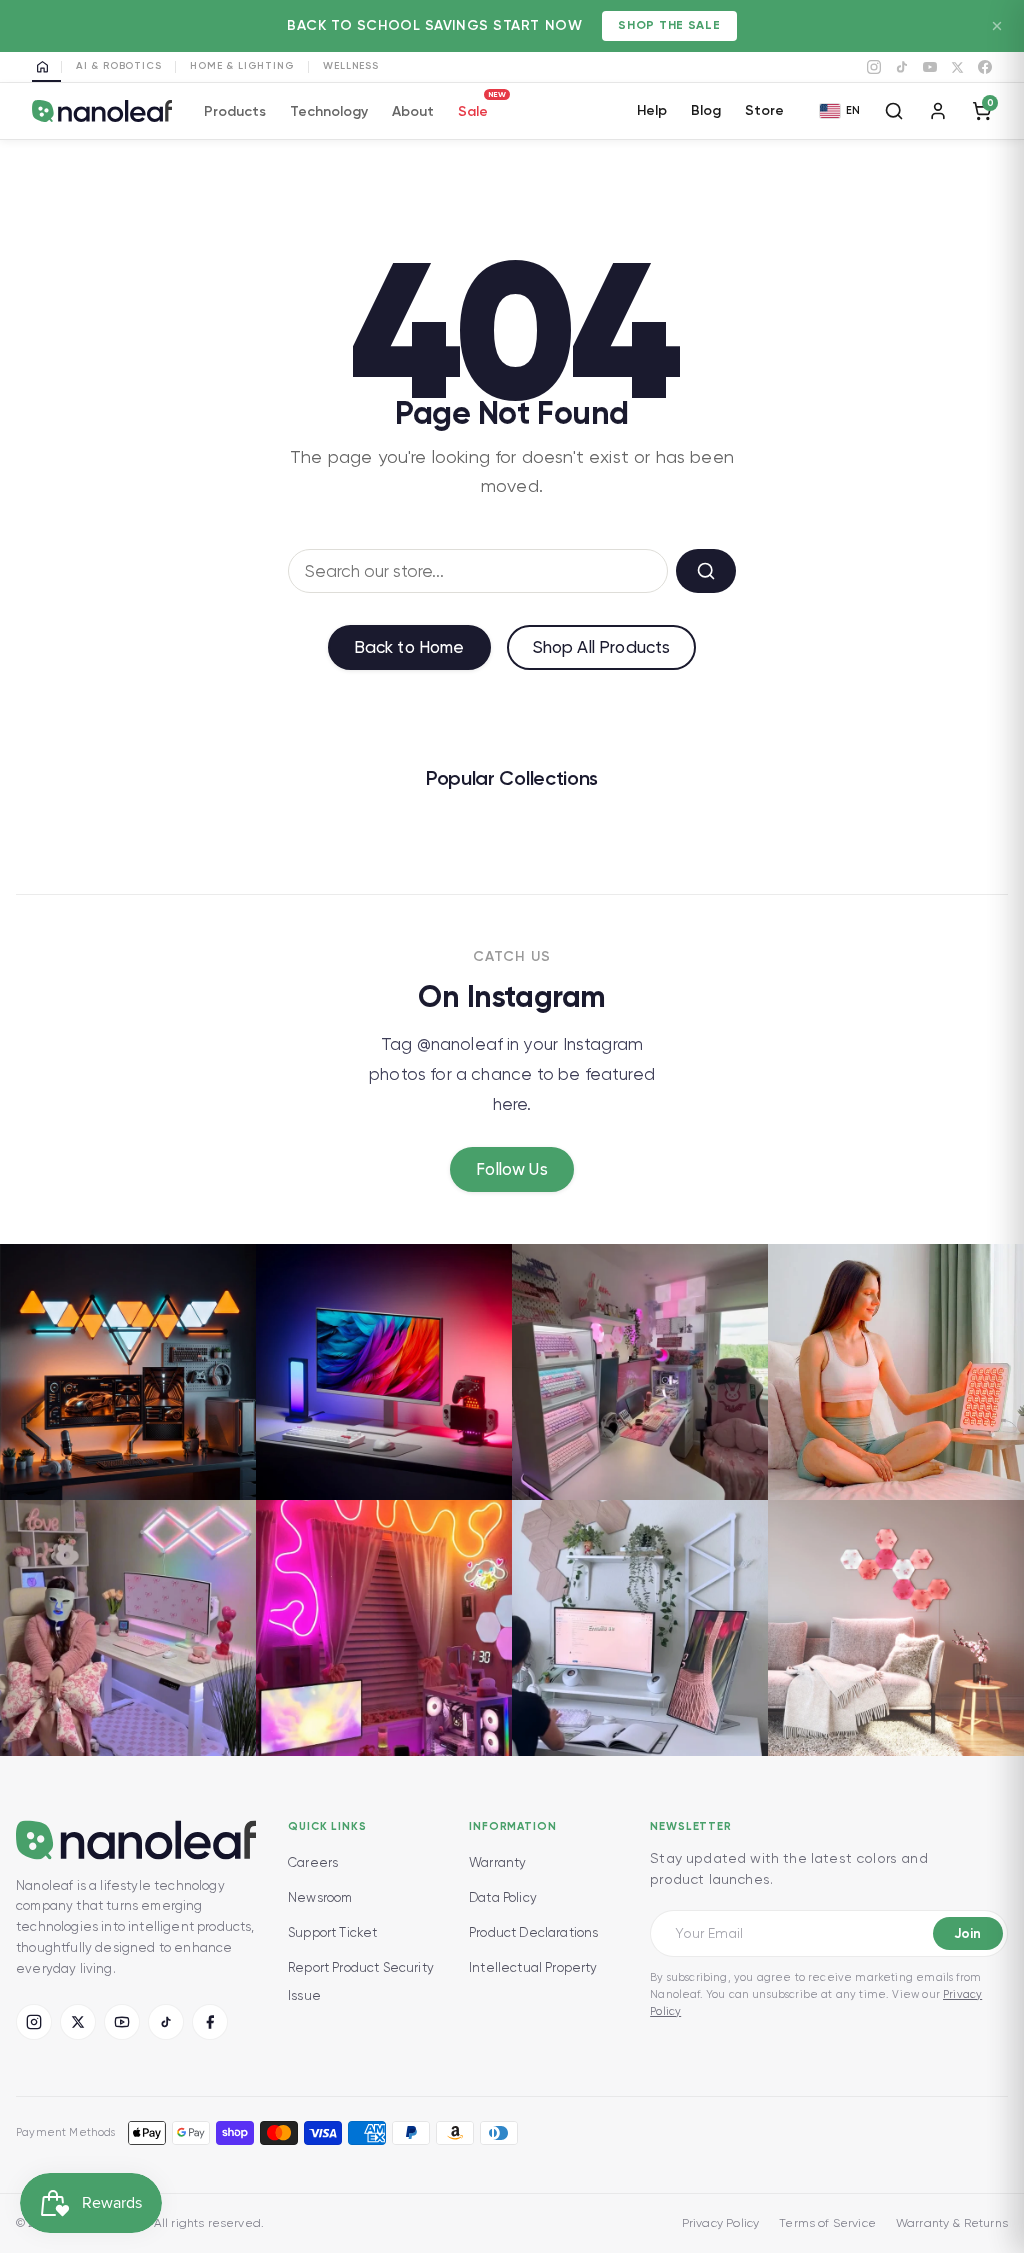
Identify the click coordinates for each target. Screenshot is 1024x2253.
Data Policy (503, 1897)
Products (235, 111)
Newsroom (320, 1897)
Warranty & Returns (952, 2223)
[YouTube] (930, 67)
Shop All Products (602, 647)
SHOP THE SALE (669, 25)
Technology (329, 111)
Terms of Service (827, 2223)
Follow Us (512, 1169)
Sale (473, 108)
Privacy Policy (720, 2223)
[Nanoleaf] (102, 111)
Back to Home (409, 647)
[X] (957, 67)
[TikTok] (902, 67)
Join (967, 1933)
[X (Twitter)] (78, 2022)
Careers (313, 1862)
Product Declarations (533, 1932)
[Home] (46, 67)
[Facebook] (985, 67)
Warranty (497, 1862)
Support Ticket (332, 1932)
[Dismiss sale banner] (997, 26)
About (413, 111)
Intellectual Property (533, 1967)
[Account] (938, 111)
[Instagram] (874, 67)
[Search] (894, 111)
